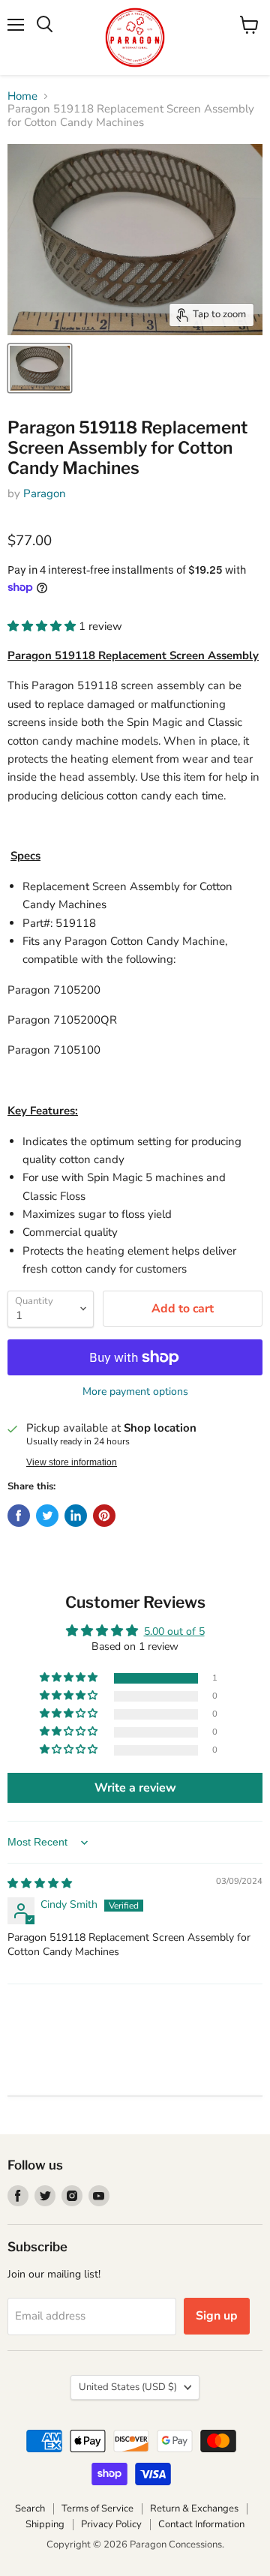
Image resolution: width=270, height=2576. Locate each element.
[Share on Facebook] (19, 1516)
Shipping (45, 2524)
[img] (40, 1883)
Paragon (45, 493)
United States (128, 2387)
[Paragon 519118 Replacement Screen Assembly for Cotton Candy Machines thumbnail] (40, 368)
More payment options (135, 1392)
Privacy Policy (111, 2524)
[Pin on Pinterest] (104, 1516)
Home (22, 96)
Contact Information (201, 2524)
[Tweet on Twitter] (47, 1516)
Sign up (217, 2316)
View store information (72, 1462)
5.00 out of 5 (174, 1631)
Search (30, 2509)
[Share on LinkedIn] (76, 1516)
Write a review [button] (135, 1788)
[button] (43, 626)
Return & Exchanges (194, 2509)
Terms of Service (97, 2509)
